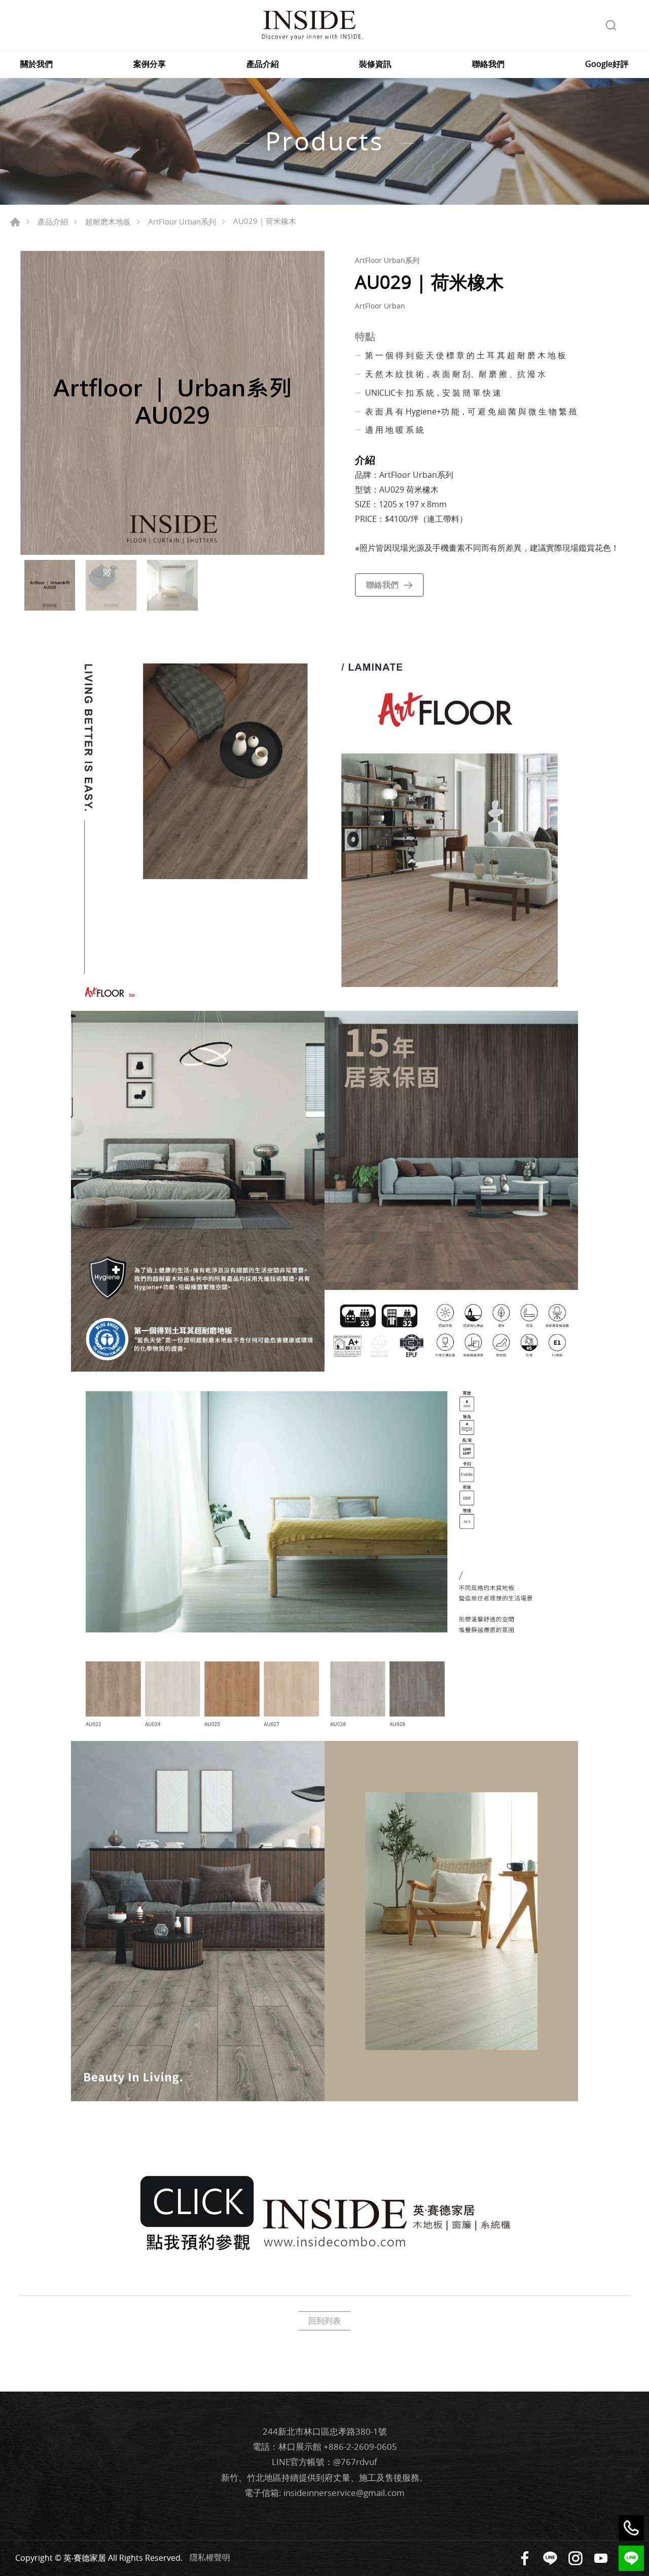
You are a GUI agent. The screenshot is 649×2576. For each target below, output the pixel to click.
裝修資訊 (375, 64)
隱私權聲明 (210, 2557)
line (631, 2558)
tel (631, 2528)
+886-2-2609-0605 (360, 2447)
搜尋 (611, 25)
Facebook (525, 2558)
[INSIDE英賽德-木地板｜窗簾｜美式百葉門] (312, 25)
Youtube (601, 2558)
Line (550, 2558)
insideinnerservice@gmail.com (344, 2493)
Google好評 (607, 64)
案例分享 (150, 64)
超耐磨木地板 (108, 221)
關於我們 (37, 64)
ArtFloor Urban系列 (182, 221)
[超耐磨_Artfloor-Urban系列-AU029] (172, 403)
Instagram (575, 2558)
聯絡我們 (488, 64)
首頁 (15, 222)
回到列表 (324, 2321)
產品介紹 (263, 64)
